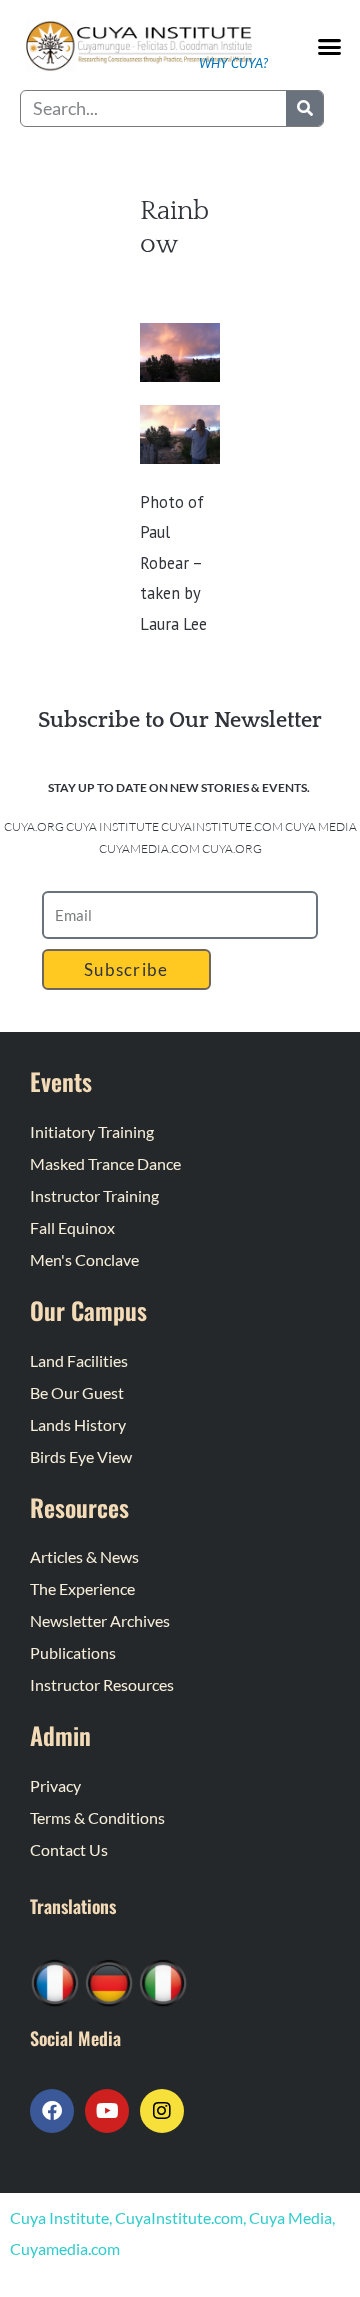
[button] (330, 47)
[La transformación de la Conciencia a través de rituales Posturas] (163, 1981)
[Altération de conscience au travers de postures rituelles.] (55, 1981)
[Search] (304, 108)
